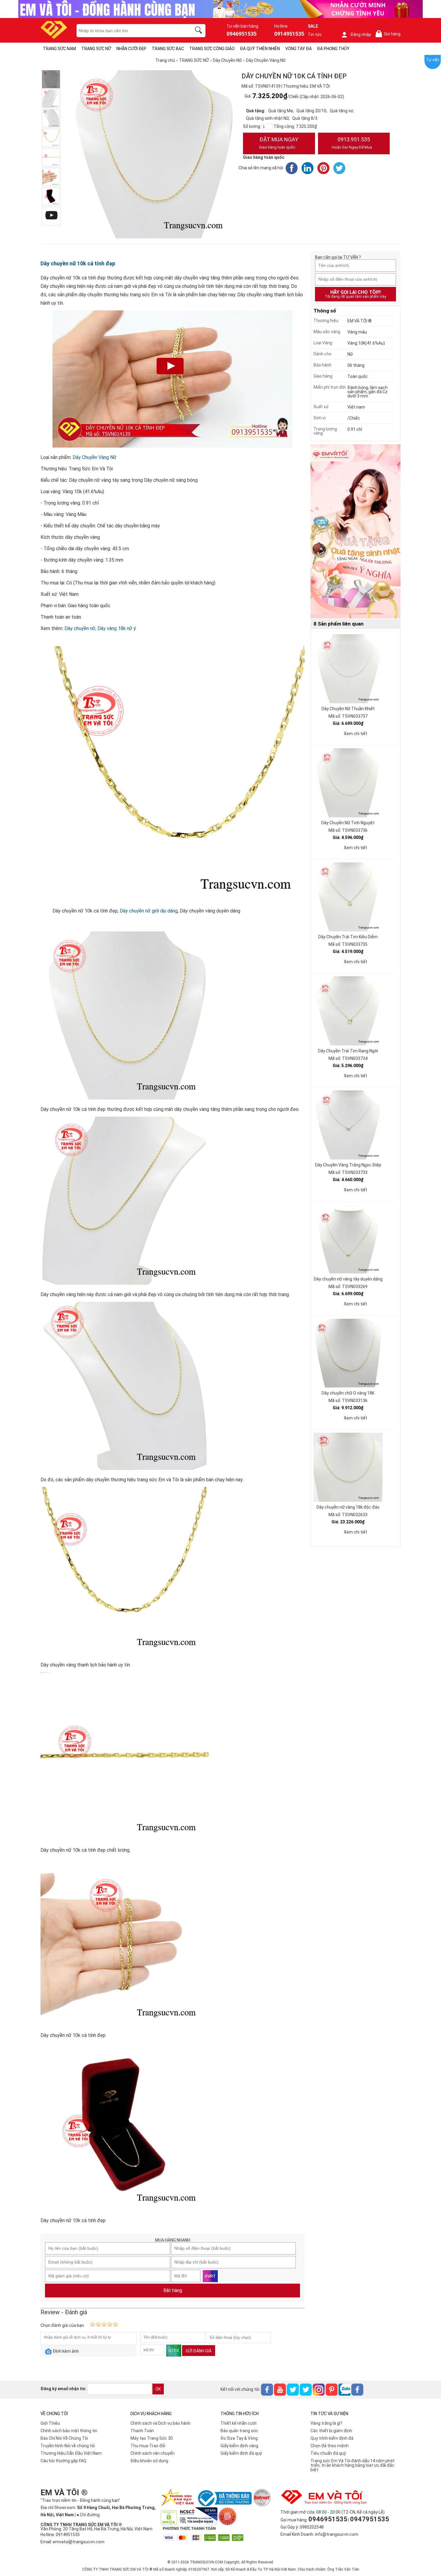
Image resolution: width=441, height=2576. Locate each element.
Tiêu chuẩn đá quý (328, 2453)
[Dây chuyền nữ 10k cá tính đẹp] (51, 177)
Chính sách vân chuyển (153, 2453)
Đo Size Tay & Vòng (239, 2438)
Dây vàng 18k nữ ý (117, 628)
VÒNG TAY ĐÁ (298, 49)
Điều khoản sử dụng (149, 2461)
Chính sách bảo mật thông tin (69, 2431)
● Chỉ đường (88, 2515)
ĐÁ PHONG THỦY (333, 49)
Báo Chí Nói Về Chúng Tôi (64, 2438)
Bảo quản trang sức (239, 2431)
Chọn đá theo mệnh (330, 2446)
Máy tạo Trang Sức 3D (152, 2438)
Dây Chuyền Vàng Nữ (94, 457)
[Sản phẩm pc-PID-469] (355, 532)
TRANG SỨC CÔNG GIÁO (212, 49)
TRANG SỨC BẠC (168, 49)
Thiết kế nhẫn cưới (238, 2423)
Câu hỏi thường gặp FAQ (63, 2461)
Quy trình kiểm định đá (332, 2438)
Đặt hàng (173, 2290)
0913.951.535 (352, 143)
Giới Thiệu (50, 2423)
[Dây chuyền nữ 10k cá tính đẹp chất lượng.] (51, 157)
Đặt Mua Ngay (279, 143)
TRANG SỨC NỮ (96, 49)
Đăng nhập (361, 35)
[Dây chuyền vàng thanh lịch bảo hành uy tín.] (51, 138)
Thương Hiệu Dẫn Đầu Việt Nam (71, 2453)
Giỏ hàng (389, 34)
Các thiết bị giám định (331, 2431)
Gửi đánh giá (199, 2351)
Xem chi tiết (355, 734)
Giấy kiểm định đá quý (241, 2453)
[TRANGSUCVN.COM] (54, 37)
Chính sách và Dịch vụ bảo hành (160, 2423)
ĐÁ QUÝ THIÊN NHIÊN (260, 49)
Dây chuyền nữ (80, 628)
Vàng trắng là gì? (326, 2423)
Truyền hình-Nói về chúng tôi (68, 2446)
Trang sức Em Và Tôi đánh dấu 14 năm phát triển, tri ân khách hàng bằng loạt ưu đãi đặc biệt (352, 2465)
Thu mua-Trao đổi (148, 2446)
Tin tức (315, 35)
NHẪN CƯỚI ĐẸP (131, 49)
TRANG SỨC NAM (59, 49)
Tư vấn (433, 60)
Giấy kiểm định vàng (239, 2446)
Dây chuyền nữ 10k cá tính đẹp (78, 263)
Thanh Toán (142, 2431)
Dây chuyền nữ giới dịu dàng (149, 911)
